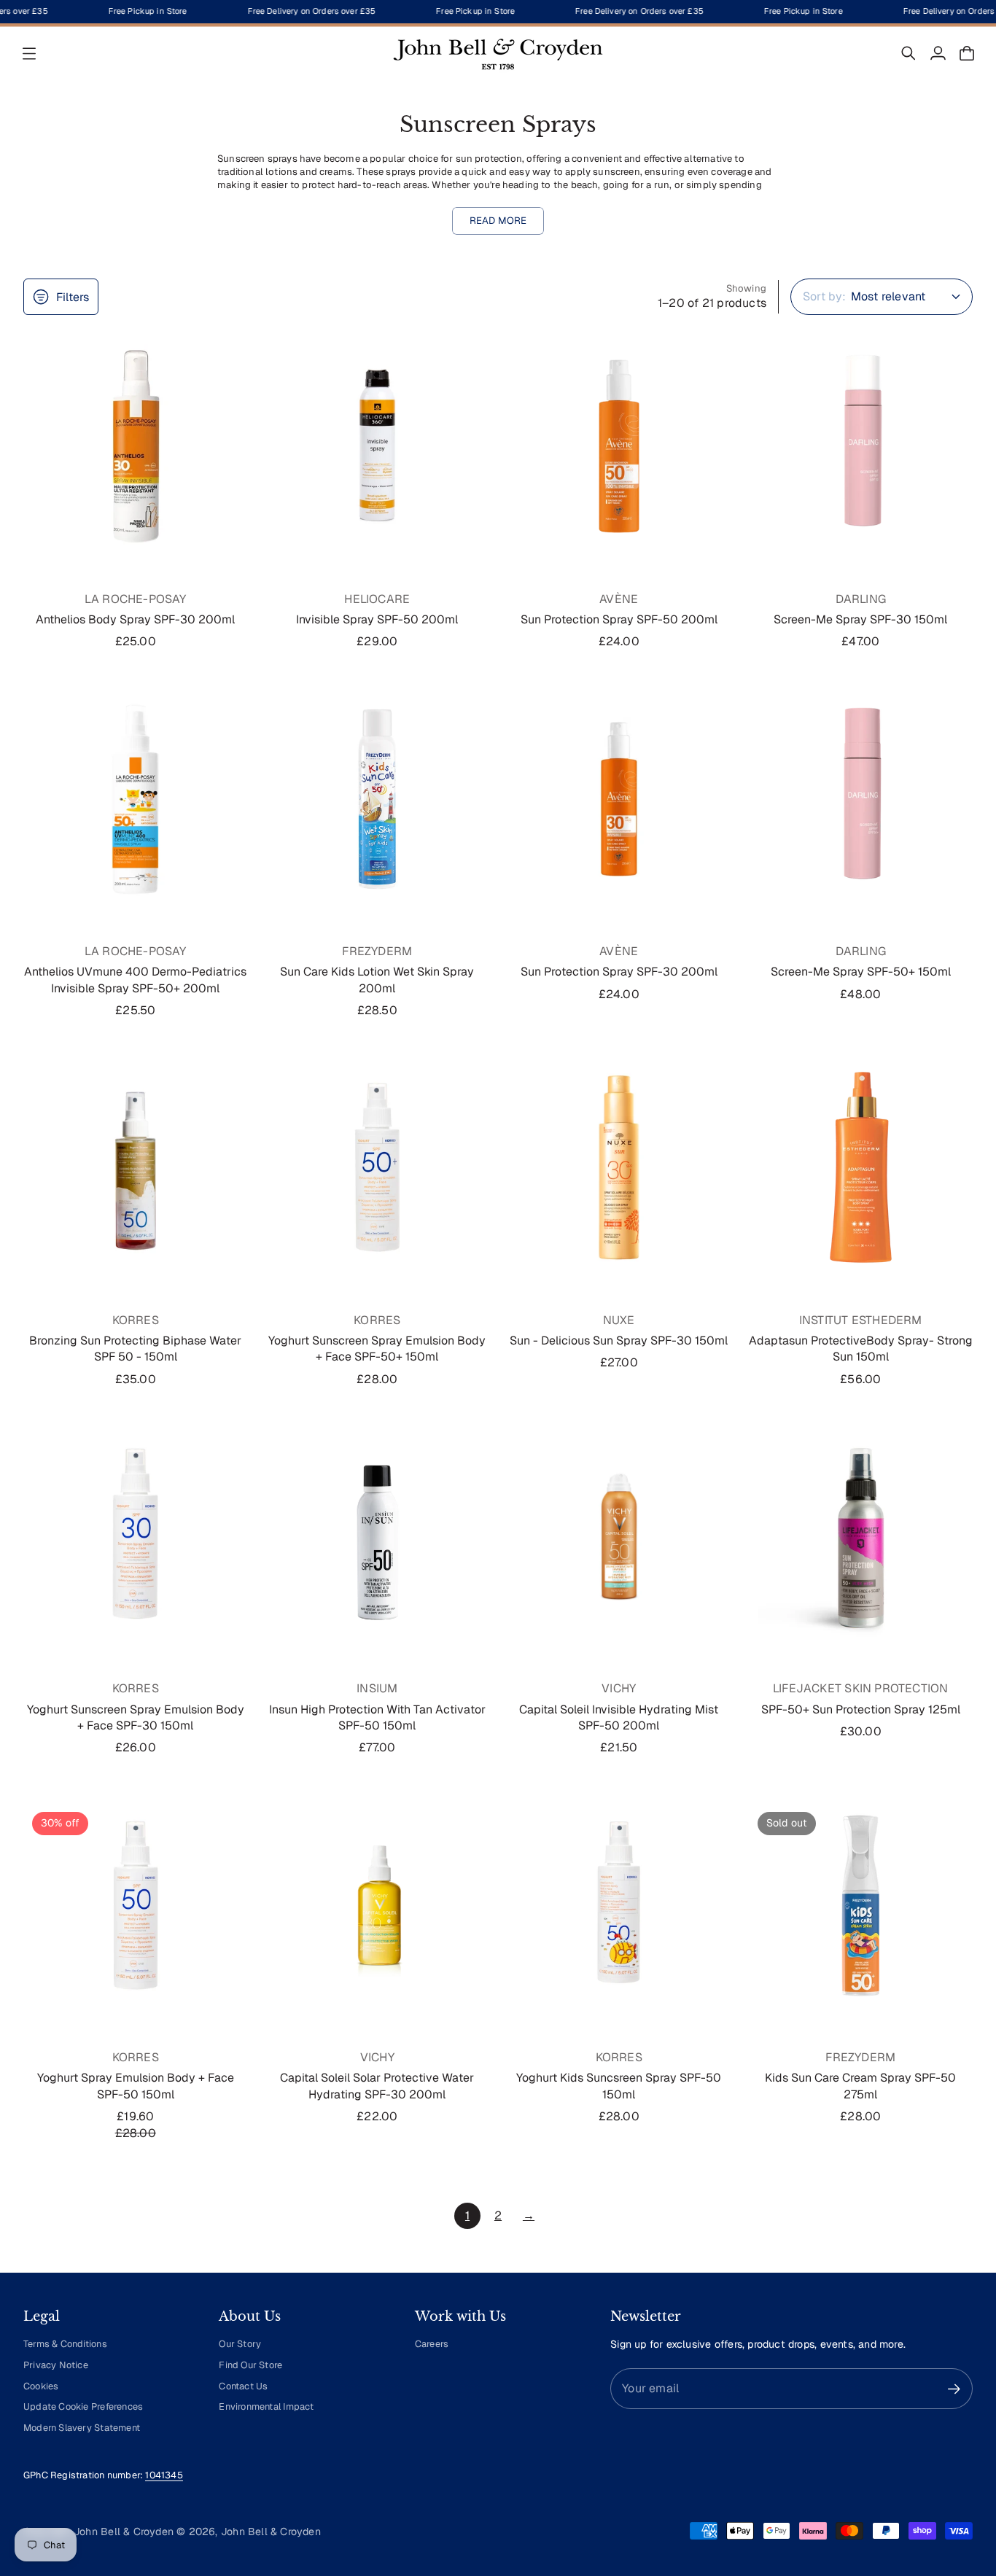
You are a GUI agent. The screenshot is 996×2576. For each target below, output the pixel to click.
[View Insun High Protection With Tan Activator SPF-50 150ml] (378, 1536)
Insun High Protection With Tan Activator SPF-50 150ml (377, 1717)
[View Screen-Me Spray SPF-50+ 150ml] (861, 799)
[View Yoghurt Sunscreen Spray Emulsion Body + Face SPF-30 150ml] (136, 1536)
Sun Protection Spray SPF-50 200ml (619, 619)
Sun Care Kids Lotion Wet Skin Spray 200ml (377, 980)
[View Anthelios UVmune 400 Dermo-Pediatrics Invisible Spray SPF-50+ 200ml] (136, 799)
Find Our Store (250, 2365)
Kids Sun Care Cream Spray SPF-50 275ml (860, 2086)
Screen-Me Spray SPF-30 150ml (860, 619)
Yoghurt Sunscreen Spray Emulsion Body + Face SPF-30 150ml (136, 1717)
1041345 (164, 2475)
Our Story (240, 2344)
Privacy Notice (56, 2365)
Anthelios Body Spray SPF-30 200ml (135, 619)
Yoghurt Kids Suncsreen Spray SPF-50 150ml (619, 2086)
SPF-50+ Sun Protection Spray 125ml (861, 1709)
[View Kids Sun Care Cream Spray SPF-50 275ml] (861, 1905)
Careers (432, 2344)
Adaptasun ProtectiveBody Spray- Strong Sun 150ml (861, 1349)
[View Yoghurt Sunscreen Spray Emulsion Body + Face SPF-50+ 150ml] (378, 1167)
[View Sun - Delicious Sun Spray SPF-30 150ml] (619, 1167)
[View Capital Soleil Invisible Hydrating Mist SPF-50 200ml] (619, 1536)
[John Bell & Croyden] (498, 53)
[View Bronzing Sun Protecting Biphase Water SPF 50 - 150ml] (136, 1167)
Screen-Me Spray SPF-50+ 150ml (861, 972)
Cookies (41, 2386)
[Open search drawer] (909, 53)
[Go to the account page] (938, 53)
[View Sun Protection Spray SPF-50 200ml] (619, 446)
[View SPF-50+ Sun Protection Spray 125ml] (861, 1536)
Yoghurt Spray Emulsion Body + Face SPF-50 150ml (136, 2086)
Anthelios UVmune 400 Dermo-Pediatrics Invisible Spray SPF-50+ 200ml (135, 980)
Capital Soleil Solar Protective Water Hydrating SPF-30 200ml (377, 2086)
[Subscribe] (954, 2389)
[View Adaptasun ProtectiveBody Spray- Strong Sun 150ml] (861, 1167)
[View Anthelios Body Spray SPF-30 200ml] (136, 446)
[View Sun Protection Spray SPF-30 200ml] (619, 799)
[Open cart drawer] (967, 53)
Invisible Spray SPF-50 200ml (377, 619)
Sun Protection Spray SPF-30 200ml (619, 972)
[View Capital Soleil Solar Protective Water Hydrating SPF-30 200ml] (378, 1905)
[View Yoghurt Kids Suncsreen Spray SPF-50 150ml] (619, 1905)
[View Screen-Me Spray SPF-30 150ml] (861, 446)
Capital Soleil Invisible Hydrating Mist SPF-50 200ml (619, 1717)
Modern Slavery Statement (82, 2428)
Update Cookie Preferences (83, 2406)
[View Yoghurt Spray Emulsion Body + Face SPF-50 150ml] (136, 1905)
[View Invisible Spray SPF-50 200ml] (378, 446)
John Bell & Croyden (271, 2532)
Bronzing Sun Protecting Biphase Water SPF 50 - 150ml (135, 1349)
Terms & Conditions (65, 2344)
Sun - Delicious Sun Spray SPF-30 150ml (619, 1340)
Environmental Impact (266, 2406)
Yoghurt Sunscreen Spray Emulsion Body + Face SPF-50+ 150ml (377, 1349)
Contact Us (243, 2386)
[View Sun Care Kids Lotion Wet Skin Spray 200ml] (378, 799)
